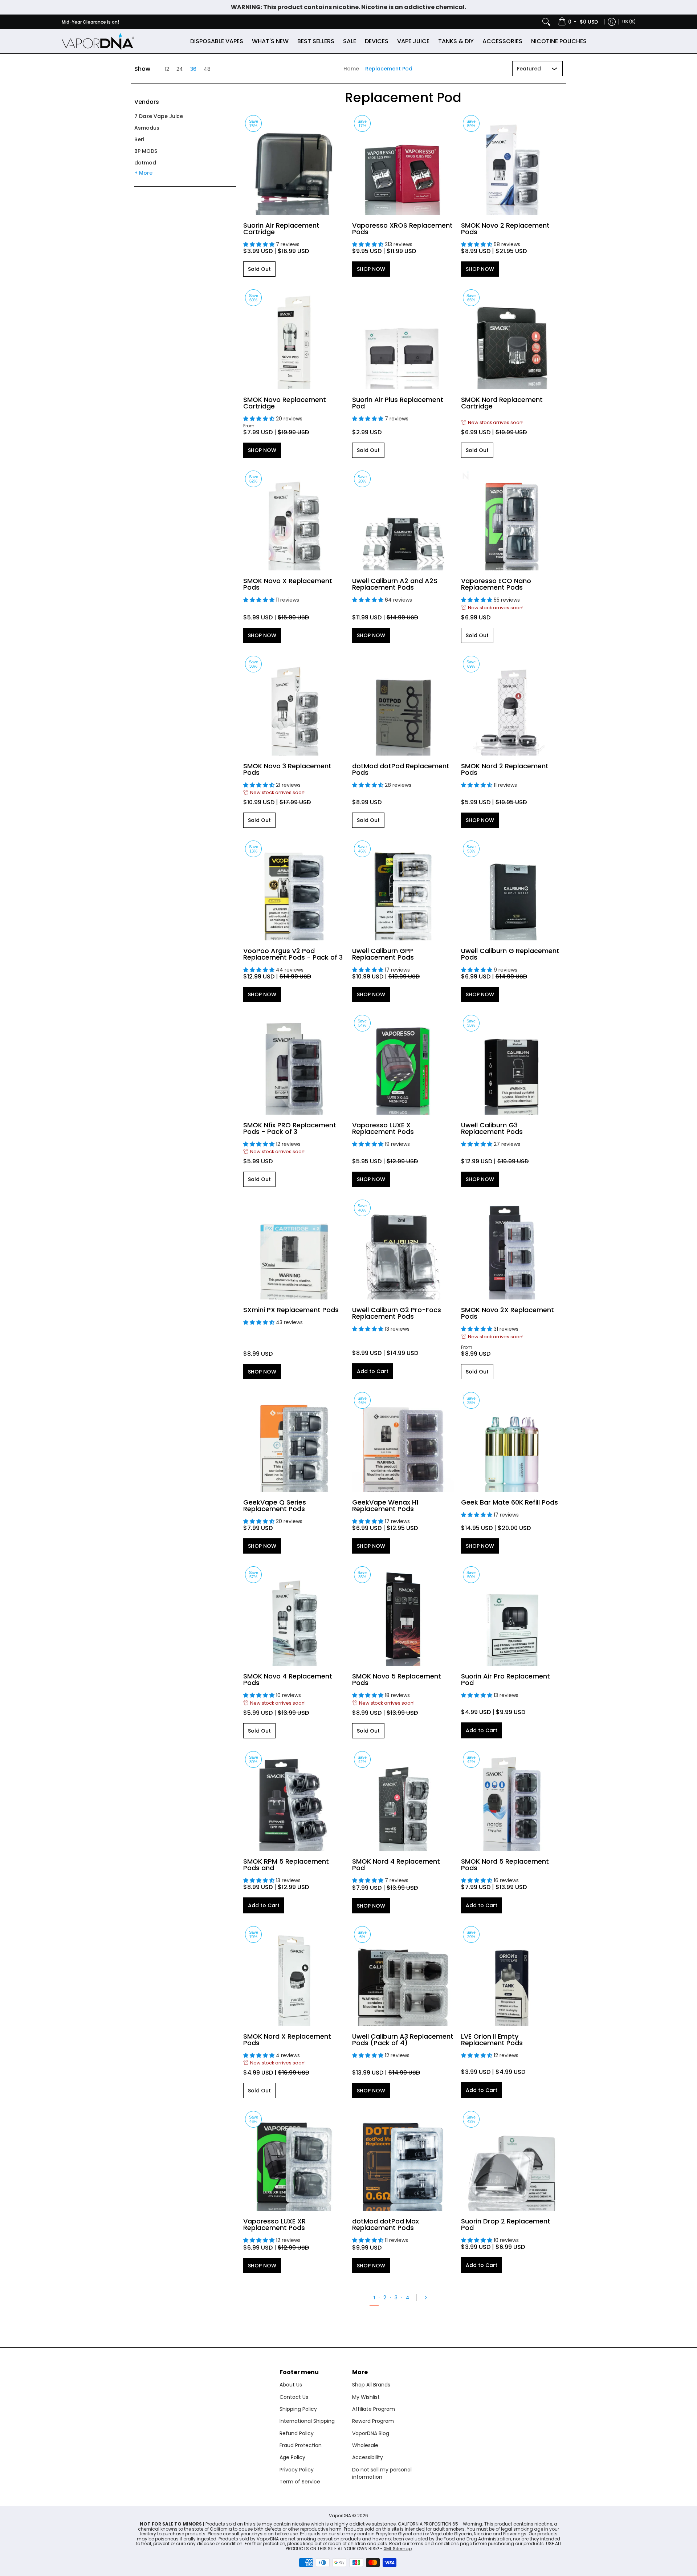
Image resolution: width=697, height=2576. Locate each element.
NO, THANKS (419, 1340)
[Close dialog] (481, 1217)
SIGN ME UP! (419, 1318)
